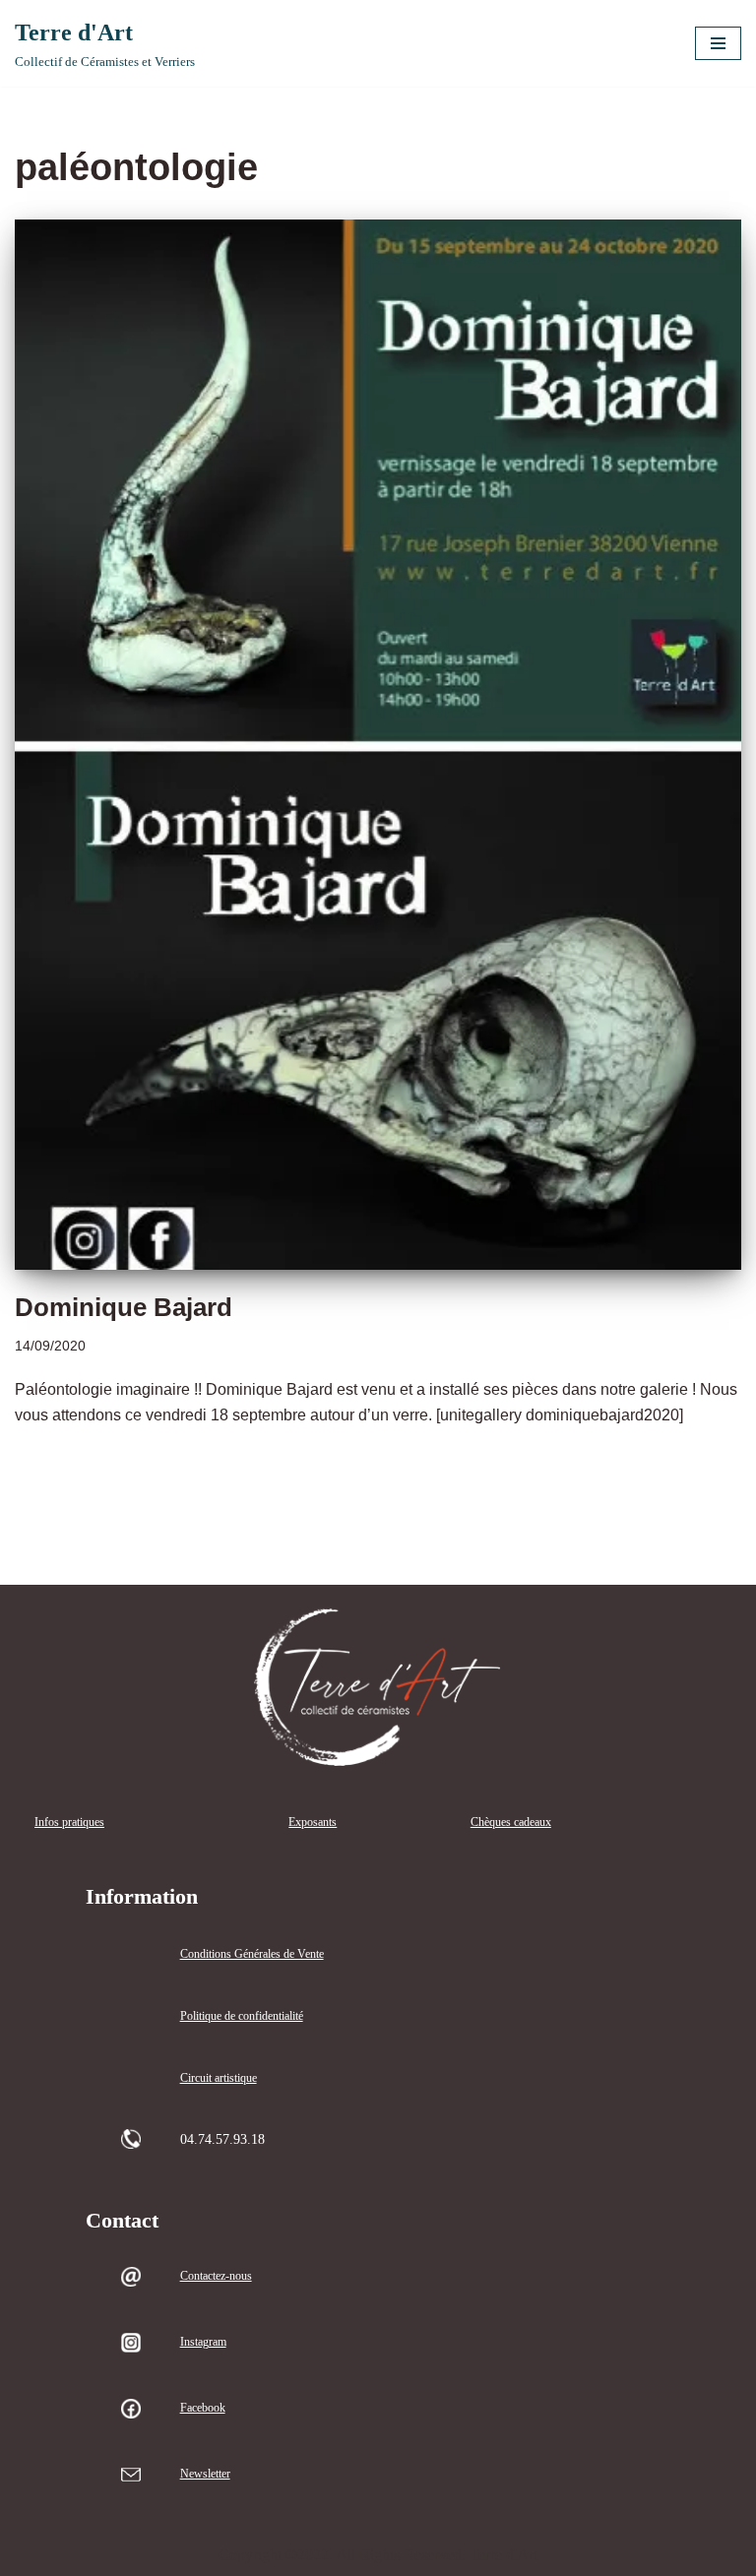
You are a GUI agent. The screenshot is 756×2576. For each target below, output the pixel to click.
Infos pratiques (69, 1822)
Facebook (203, 2408)
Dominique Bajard (124, 1307)
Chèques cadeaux (511, 1822)
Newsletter (205, 2474)
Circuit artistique (219, 2078)
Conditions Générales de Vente (252, 1954)
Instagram (203, 2342)
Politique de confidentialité (242, 2016)
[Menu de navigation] (718, 43)
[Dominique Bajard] (378, 745)
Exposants (313, 1822)
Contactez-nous (216, 2276)
